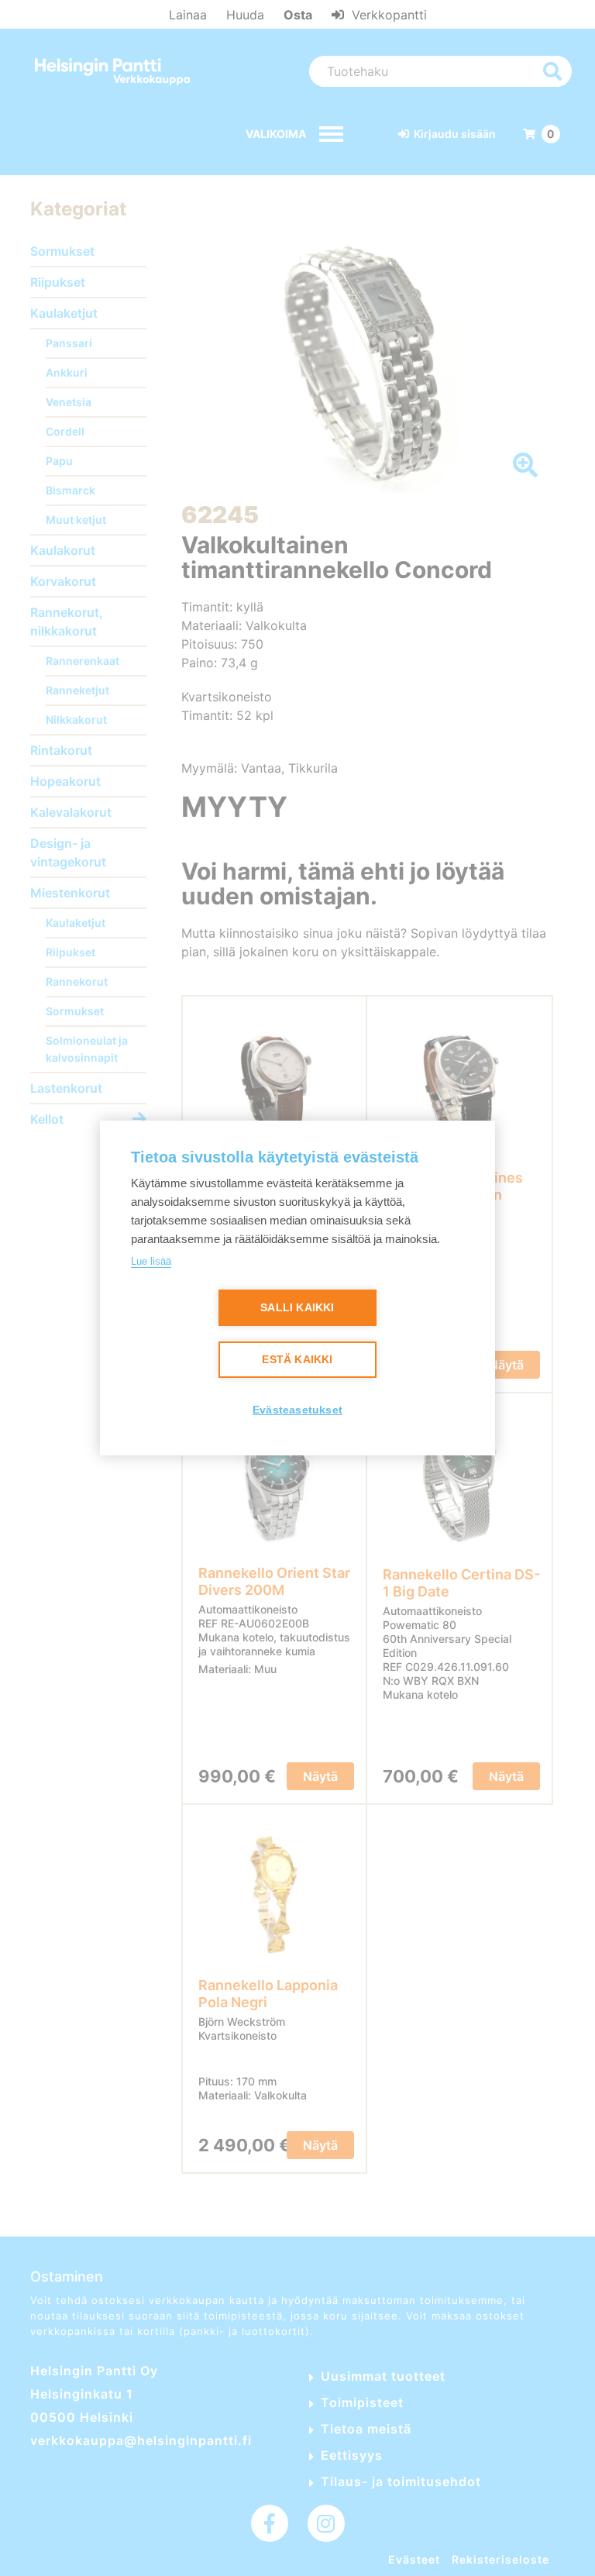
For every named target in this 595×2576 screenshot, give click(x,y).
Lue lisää (151, 1261)
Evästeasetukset (297, 1410)
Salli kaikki (297, 1308)
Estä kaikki (297, 1360)
